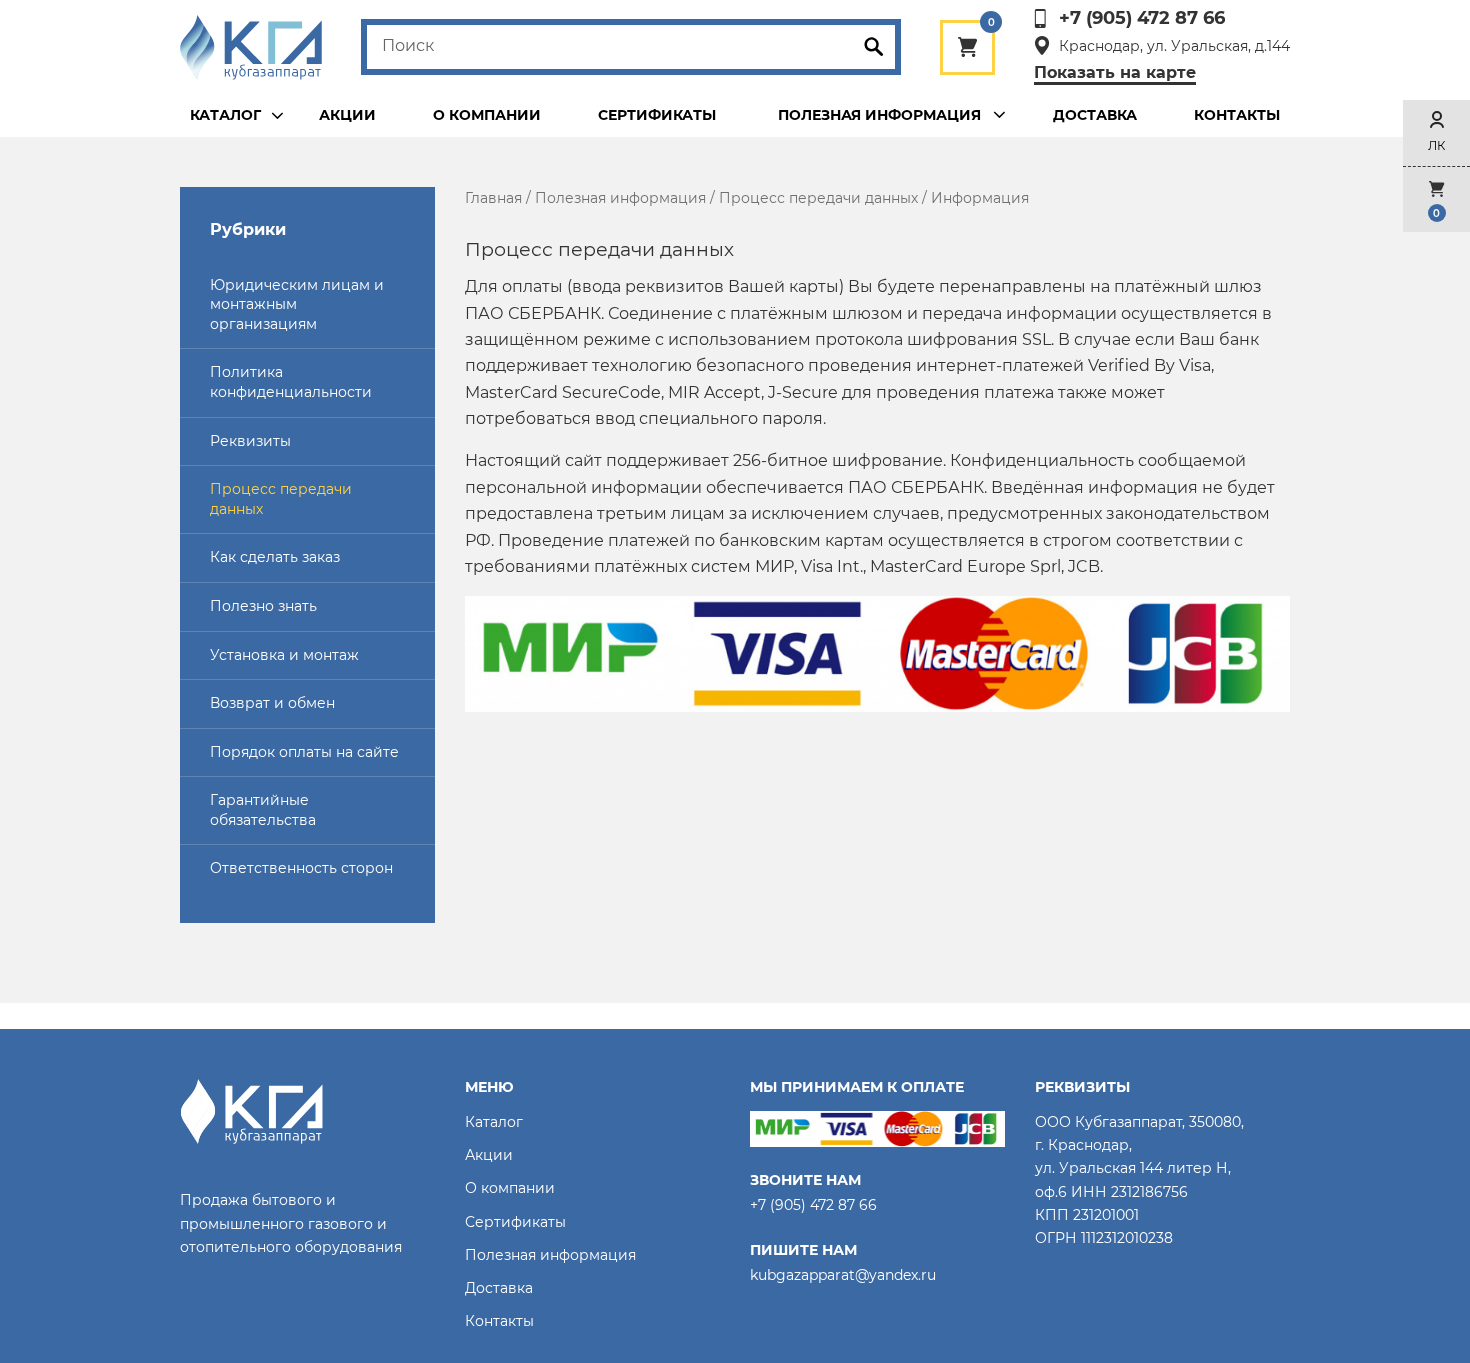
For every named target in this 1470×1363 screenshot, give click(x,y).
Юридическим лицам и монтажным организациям (297, 304)
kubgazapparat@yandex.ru (843, 1275)
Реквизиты (250, 441)
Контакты (1237, 115)
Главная (493, 198)
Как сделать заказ (275, 557)
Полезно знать (263, 606)
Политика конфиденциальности (291, 382)
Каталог (225, 115)
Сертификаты (657, 115)
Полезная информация (620, 198)
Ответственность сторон (301, 868)
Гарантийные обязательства (263, 810)
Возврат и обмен (272, 703)
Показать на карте (1115, 72)
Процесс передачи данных (281, 499)
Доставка (1095, 115)
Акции (347, 115)
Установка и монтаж (284, 655)
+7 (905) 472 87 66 (1142, 18)
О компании (487, 115)
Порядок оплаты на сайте (304, 752)
